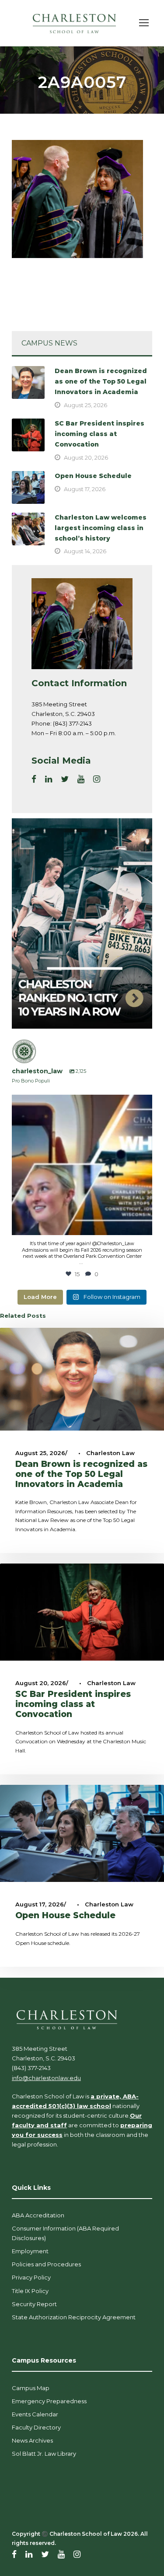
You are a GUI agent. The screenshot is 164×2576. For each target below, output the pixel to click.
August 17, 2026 (85, 489)
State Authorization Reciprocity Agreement (74, 2317)
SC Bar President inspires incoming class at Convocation (99, 434)
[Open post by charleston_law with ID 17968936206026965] (82, 1165)
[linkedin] (49, 779)
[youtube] (81, 779)
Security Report (34, 2304)
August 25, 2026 (85, 405)
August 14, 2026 (85, 551)
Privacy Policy (31, 2277)
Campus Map (31, 2388)
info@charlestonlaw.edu (46, 2078)
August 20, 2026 (86, 457)
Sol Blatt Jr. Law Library (44, 2454)
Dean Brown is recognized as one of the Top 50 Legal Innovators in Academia (101, 381)
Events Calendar (35, 2414)
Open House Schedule (93, 476)
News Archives (32, 2440)
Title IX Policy (30, 2291)
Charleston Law (110, 1453)
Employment (30, 2251)
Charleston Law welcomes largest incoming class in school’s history (101, 528)
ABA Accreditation (38, 2215)
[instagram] (97, 779)
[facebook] (34, 779)
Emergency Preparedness (49, 2401)
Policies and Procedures (46, 2264)
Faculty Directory (36, 2427)
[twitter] (65, 779)
